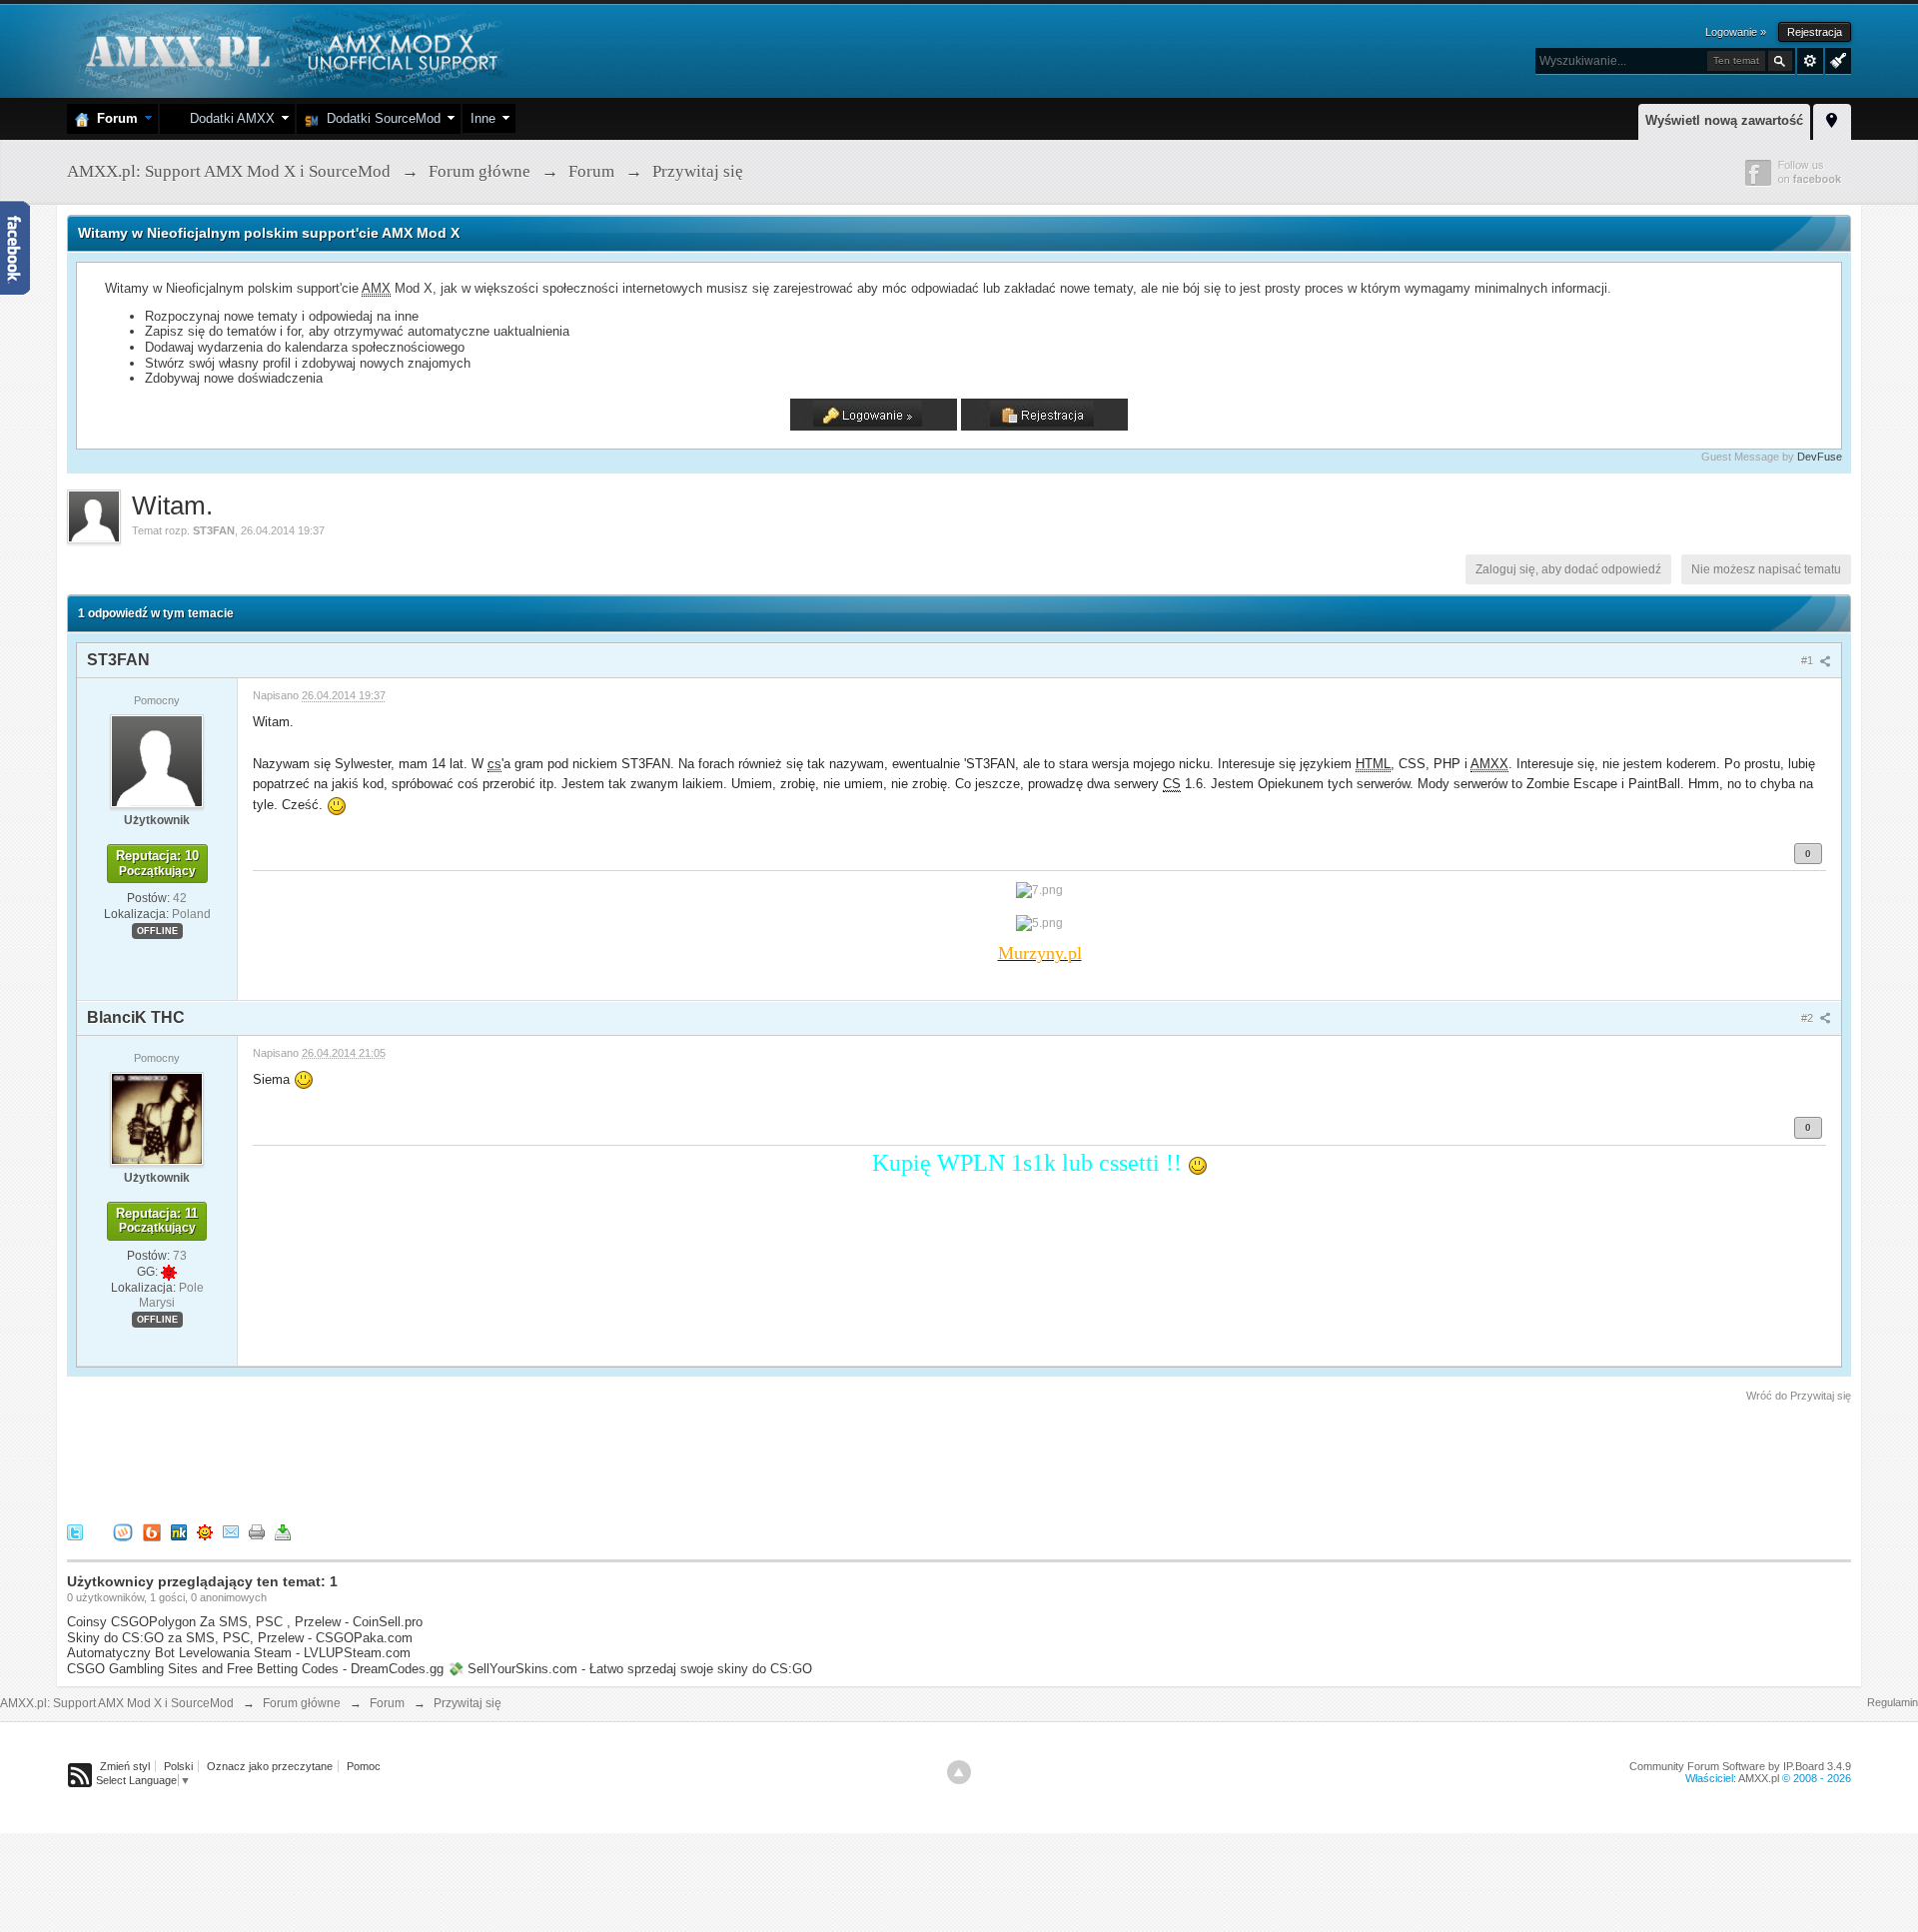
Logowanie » (1736, 32)
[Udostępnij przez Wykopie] (123, 1531)
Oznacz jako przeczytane (270, 1766)
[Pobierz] (283, 1531)
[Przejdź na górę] (959, 1772)
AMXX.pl (1759, 1778)
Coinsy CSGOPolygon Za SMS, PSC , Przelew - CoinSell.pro (245, 1622)
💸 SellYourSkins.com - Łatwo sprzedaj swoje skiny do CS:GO (630, 1669)
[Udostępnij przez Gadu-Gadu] (205, 1531)
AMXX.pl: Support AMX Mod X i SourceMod (117, 1703)
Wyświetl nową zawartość (1724, 120)
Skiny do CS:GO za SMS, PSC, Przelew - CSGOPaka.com (240, 1638)
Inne (483, 118)
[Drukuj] (257, 1531)
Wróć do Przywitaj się (1799, 1396)
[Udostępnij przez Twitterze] (75, 1531)
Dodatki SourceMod (380, 118)
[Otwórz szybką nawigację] (1832, 119)
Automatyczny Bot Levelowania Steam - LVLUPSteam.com (239, 1653)
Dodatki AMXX (228, 118)
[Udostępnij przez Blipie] (152, 1531)
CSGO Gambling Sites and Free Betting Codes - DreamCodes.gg (255, 1669)
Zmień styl (125, 1766)
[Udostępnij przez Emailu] (231, 1531)
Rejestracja (1815, 32)
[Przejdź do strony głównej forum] (289, 49)
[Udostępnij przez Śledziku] (179, 1531)
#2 (1809, 1018)
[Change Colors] (1836, 59)
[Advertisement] (431, 1459)
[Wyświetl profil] (157, 760)
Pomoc (364, 1766)
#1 (1809, 660)
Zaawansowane (1810, 61)
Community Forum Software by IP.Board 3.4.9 (1740, 1766)
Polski (178, 1766)
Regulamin (1893, 1702)
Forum (113, 118)
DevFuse (1820, 457)
